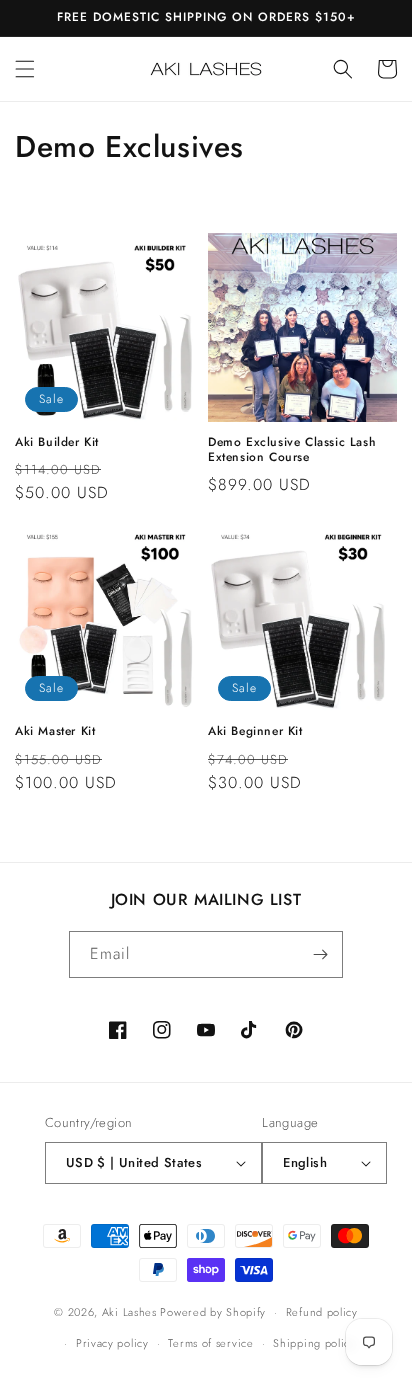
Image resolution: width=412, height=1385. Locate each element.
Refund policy (322, 1312)
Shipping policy (314, 1343)
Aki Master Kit (55, 732)
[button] (25, 69)
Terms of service (210, 1343)
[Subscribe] (320, 954)
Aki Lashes (129, 1312)
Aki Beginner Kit (255, 732)
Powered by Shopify (213, 1312)
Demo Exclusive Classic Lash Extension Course (292, 450)
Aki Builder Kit (57, 443)
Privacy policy (112, 1343)
